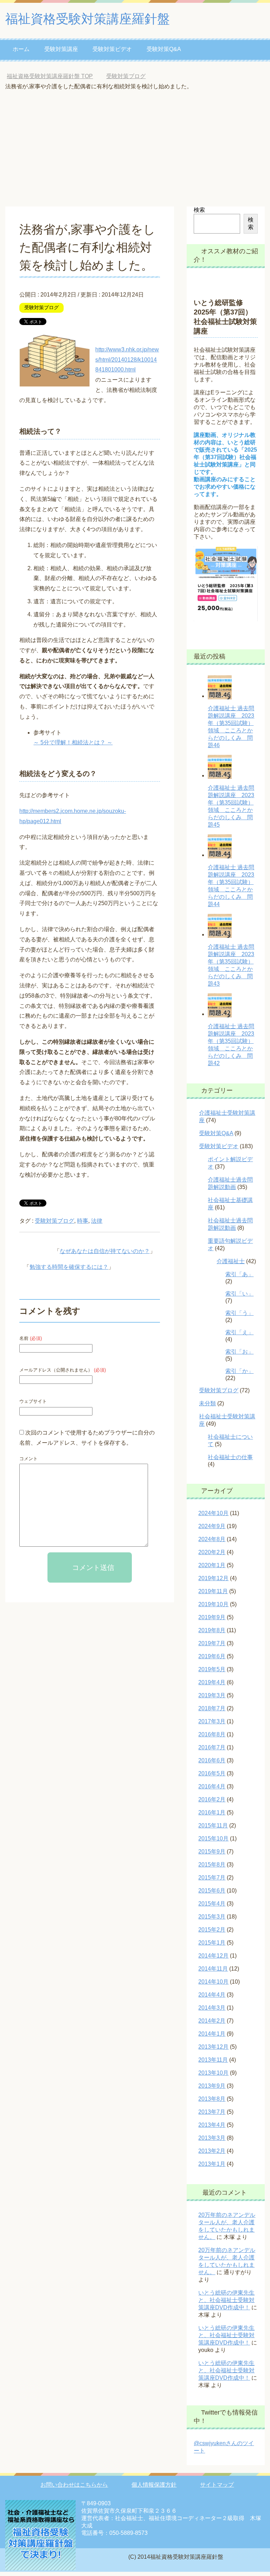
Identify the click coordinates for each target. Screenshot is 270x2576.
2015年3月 (212, 1917)
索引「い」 (239, 1294)
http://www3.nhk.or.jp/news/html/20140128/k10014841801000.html (127, 360)
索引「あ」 (239, 1274)
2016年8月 (212, 1734)
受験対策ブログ (41, 307)
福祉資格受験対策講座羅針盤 (88, 19)
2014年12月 (213, 1956)
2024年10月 (213, 1513)
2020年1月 (212, 1565)
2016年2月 (212, 1799)
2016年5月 (212, 1773)
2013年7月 (212, 2112)
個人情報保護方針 (154, 2485)
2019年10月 (213, 1604)
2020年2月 (212, 1552)
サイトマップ (217, 2485)
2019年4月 (212, 1682)
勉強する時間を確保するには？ (69, 1267)
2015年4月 (212, 1904)
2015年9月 (212, 1852)
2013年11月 (213, 2060)
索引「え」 (239, 1332)
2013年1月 (212, 2164)
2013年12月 (213, 2047)
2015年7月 (212, 1878)
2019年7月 (212, 1643)
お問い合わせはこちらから (74, 2485)
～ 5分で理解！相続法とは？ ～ (73, 742)
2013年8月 (212, 2099)
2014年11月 (213, 1969)
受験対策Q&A (164, 49)
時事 (83, 1221)
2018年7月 (212, 1708)
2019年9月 (212, 1617)
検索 (199, 210)
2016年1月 (212, 1812)
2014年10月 (213, 1982)
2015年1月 (212, 1943)
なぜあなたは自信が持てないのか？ (105, 1251)
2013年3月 (212, 2138)
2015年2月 (212, 1930)
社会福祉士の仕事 (230, 1457)
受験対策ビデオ (112, 49)
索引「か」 (239, 1371)
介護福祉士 (231, 1261)
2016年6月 (212, 1760)
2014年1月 (212, 2034)
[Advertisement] (135, 154)
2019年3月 (212, 1695)
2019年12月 (213, 1578)
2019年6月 (212, 1656)
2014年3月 (212, 2008)
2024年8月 (212, 1539)
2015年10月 (213, 1839)
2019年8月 (212, 1630)
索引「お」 (239, 1352)
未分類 (207, 1403)
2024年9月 (212, 1526)
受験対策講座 (61, 49)
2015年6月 (212, 1891)
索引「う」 (239, 1313)
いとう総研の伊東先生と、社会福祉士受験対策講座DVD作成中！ (226, 2300)
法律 (97, 1221)
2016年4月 (212, 1786)
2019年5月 (212, 1669)
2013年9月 (212, 2086)
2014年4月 (212, 1995)
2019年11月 (213, 1591)
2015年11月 (213, 1826)
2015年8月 (212, 1865)
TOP (50, 76)
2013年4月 (212, 2125)
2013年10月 (213, 2073)
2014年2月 (212, 2021)
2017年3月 (212, 1721)
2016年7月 (212, 1747)
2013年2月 (212, 2151)
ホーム (21, 49)
